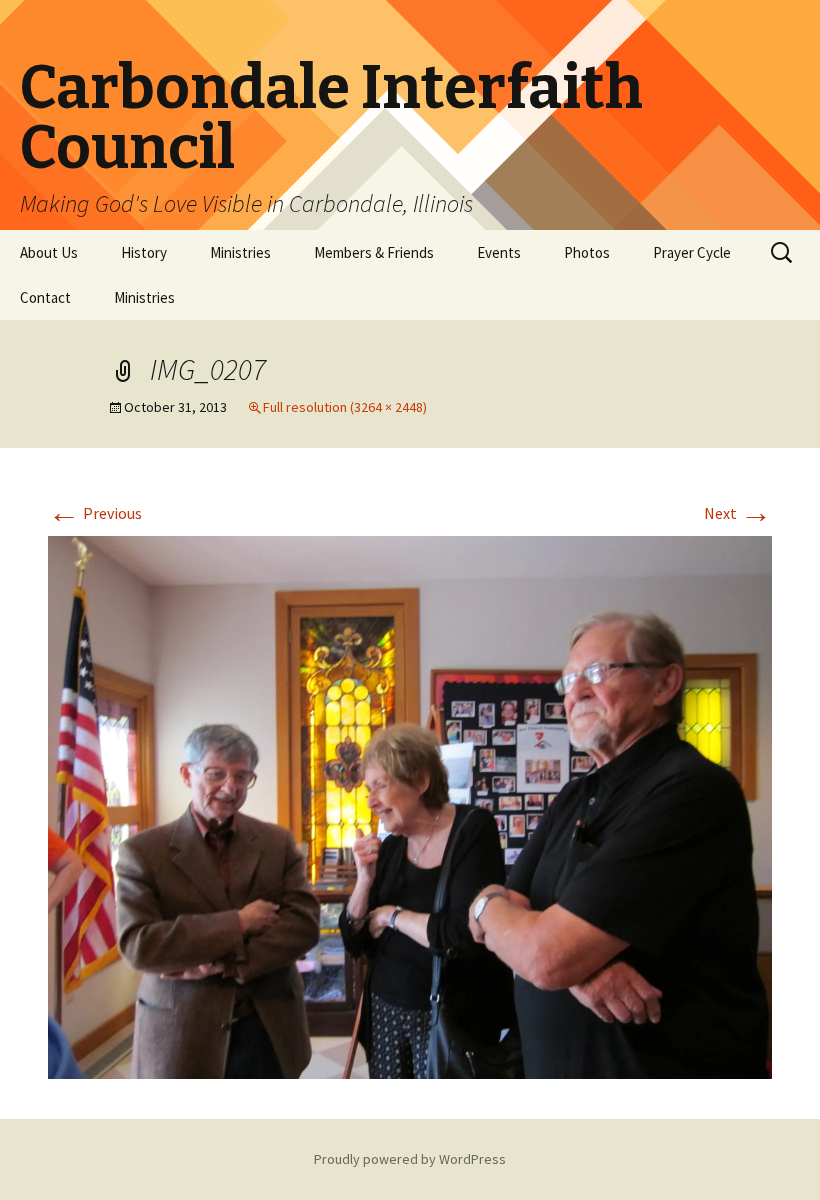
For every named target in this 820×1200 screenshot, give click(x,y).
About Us (49, 252)
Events (499, 252)
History (144, 252)
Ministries (240, 252)
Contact (45, 297)
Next (738, 513)
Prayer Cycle (692, 252)
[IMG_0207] (410, 805)
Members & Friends (374, 252)
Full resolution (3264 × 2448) (345, 407)
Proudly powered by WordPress (410, 1159)
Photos (587, 252)
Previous (95, 513)
